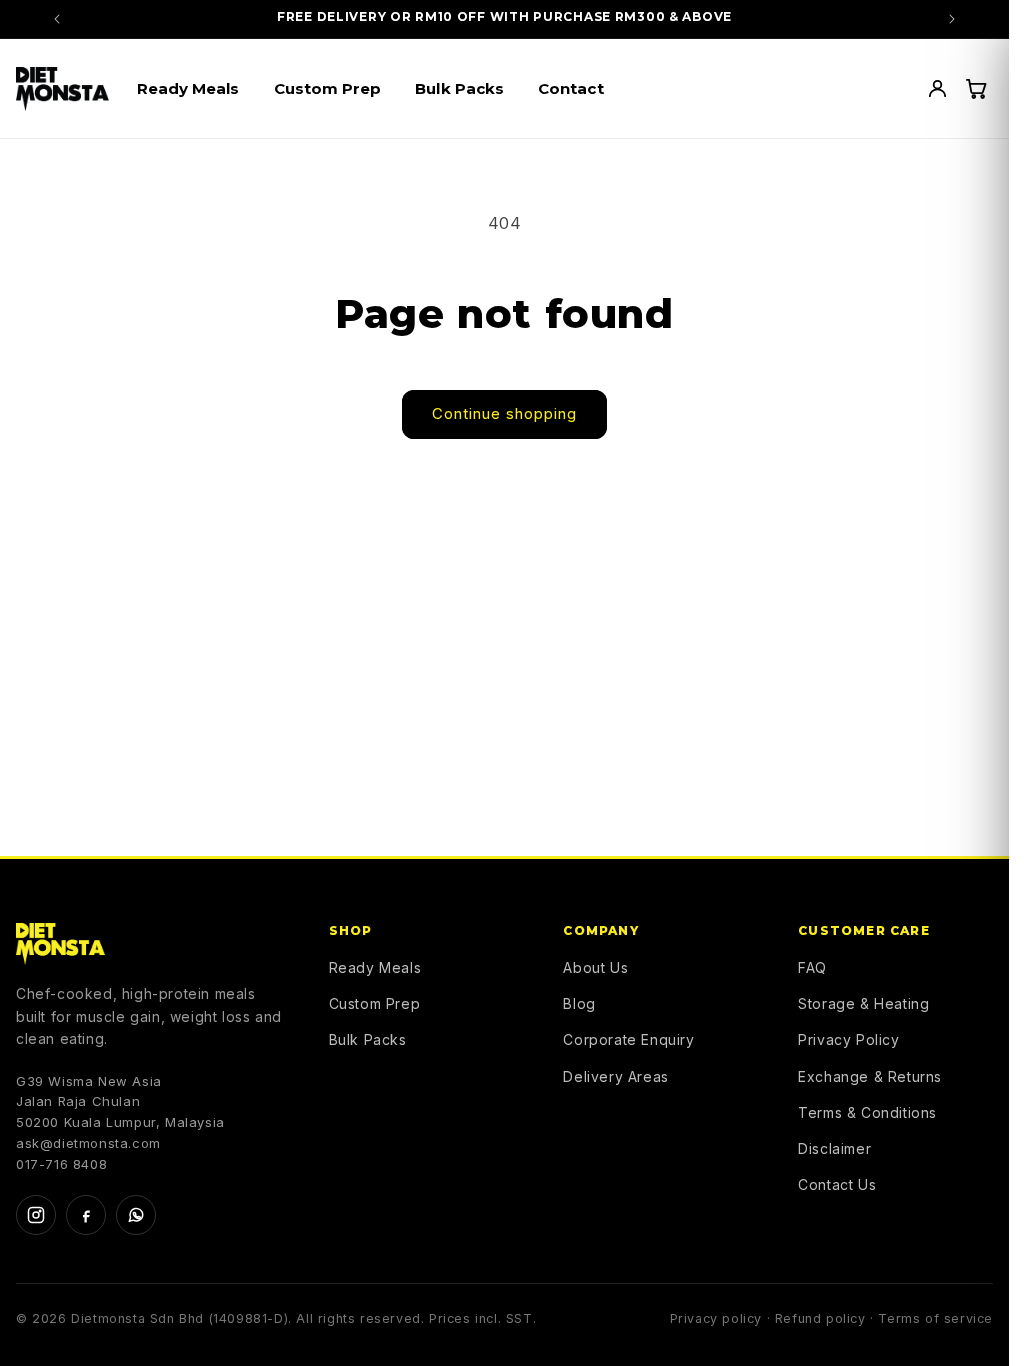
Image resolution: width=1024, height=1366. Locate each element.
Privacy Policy (848, 1039)
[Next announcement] (952, 19)
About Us (595, 967)
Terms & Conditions (867, 1112)
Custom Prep (375, 1003)
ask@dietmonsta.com (88, 1143)
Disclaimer (834, 1148)
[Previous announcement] (57, 19)
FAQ (812, 967)
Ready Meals (375, 967)
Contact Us (837, 1184)
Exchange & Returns (870, 1076)
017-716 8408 (61, 1164)
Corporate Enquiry (628, 1039)
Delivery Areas (615, 1076)
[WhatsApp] (136, 1215)
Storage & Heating (863, 1003)
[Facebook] (86, 1215)
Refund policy (820, 1318)
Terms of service (935, 1318)
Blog (579, 1003)
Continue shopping (504, 413)
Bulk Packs (368, 1039)
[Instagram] (36, 1215)
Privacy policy (716, 1318)
